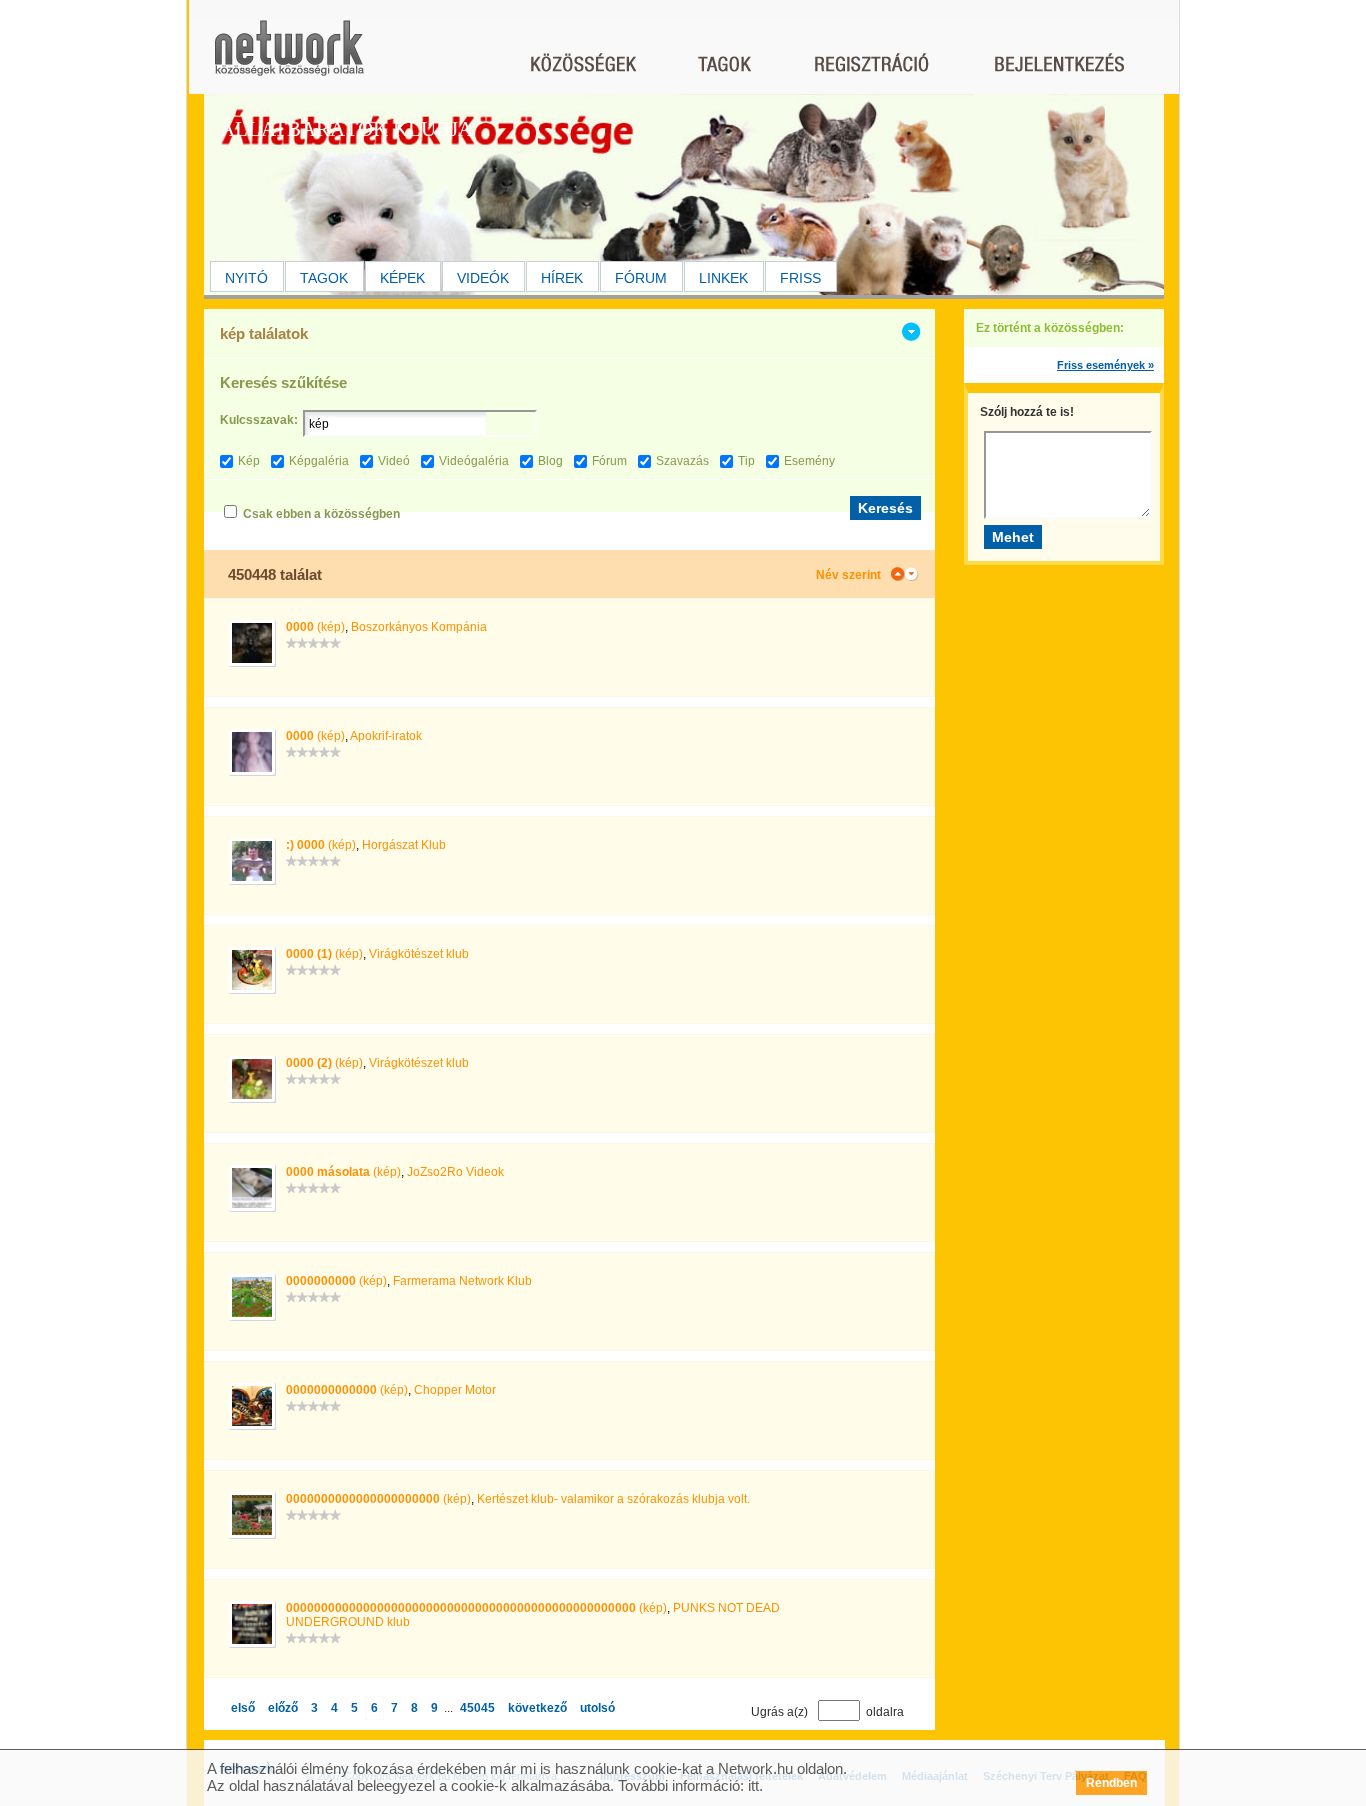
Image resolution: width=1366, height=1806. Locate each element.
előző (283, 1708)
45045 (477, 1708)
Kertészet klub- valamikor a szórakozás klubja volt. (613, 1499)
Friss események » (1105, 365)
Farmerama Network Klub (462, 1281)
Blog (550, 461)
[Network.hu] (289, 57)
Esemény (809, 461)
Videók (483, 278)
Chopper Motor (455, 1390)
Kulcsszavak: (259, 420)
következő (537, 1708)
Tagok (324, 278)
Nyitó (246, 278)
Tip (746, 461)
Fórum (641, 278)
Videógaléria (474, 461)
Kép (249, 461)
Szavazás (682, 461)
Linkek (723, 278)
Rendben (1111, 1783)
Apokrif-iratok (386, 736)
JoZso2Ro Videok (455, 1172)
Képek (402, 278)
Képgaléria (319, 461)
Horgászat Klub (404, 845)
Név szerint (848, 575)
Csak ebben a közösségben (321, 514)
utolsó (597, 1708)
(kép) (315, 627)
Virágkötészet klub (419, 954)
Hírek (562, 278)
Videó (394, 461)
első (243, 1708)
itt (753, 1785)
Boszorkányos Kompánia (419, 627)
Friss (800, 278)
